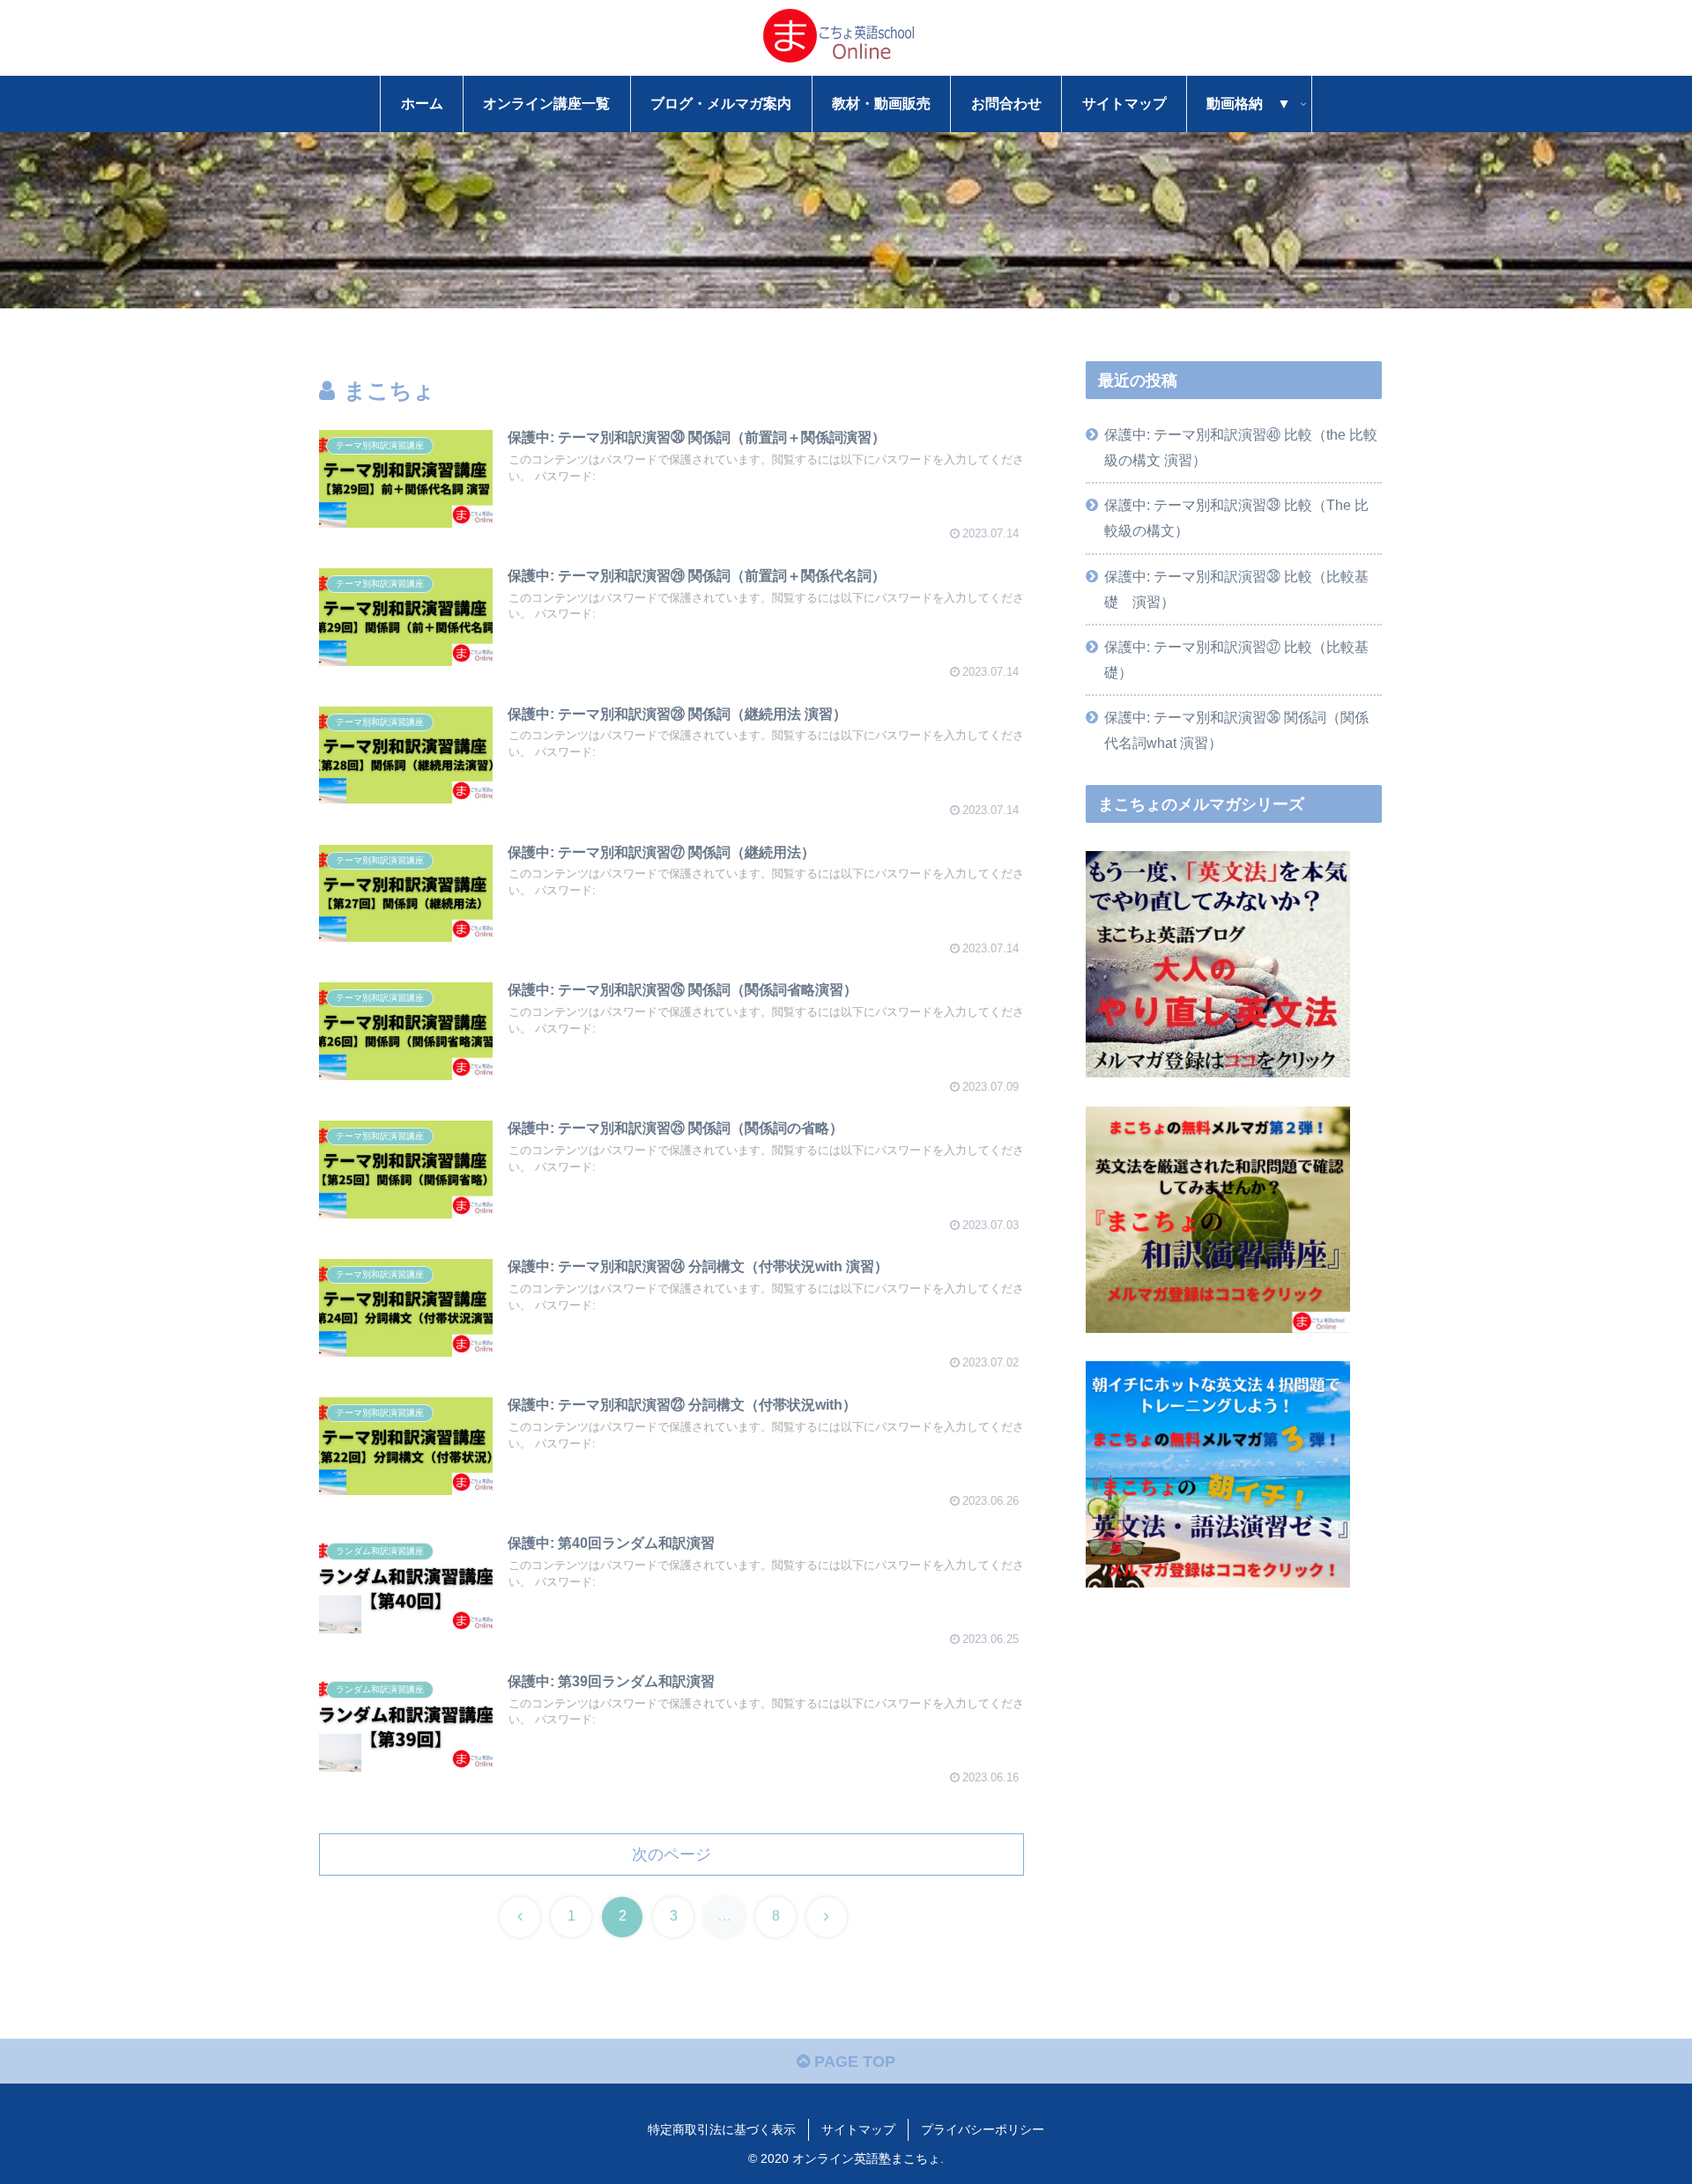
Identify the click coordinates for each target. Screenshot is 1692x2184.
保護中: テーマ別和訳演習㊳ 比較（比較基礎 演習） (1236, 589)
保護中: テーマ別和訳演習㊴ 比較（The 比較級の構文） (1236, 518)
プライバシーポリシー (983, 2129)
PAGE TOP (853, 2062)
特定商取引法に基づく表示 (722, 2129)
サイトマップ (858, 2129)
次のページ (672, 1855)
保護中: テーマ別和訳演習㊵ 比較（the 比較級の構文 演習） (1241, 447)
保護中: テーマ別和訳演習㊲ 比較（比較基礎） (1236, 659)
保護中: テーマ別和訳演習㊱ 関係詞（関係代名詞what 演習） (1236, 730)
